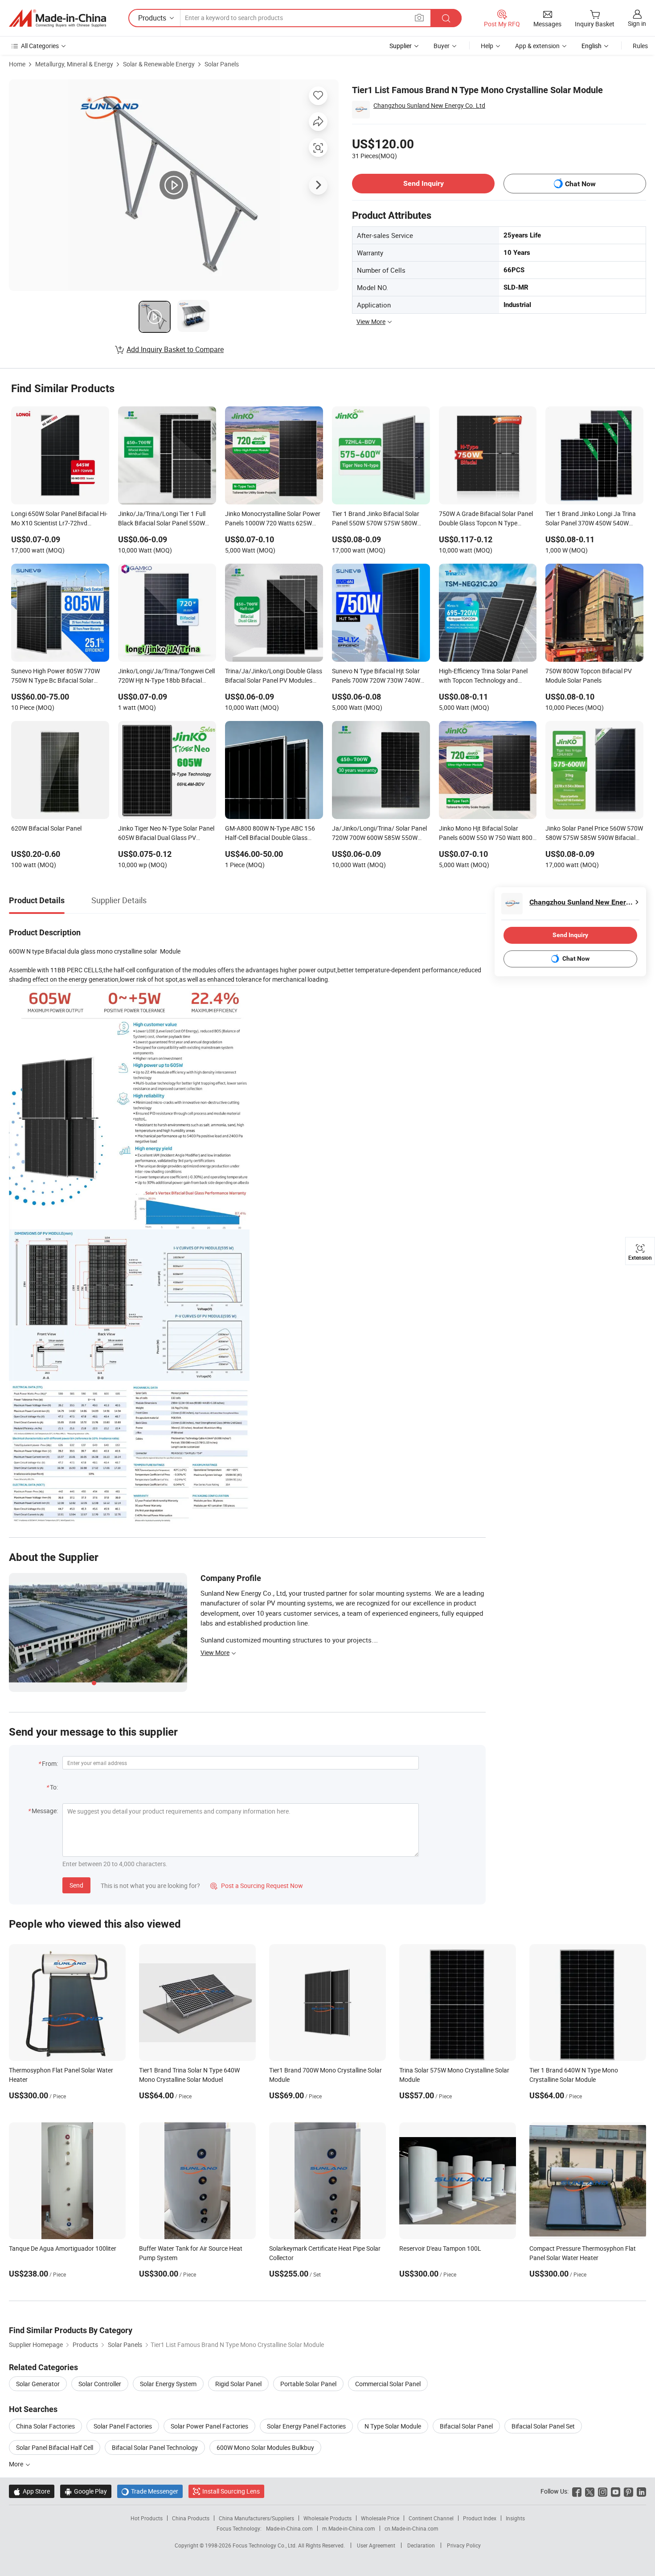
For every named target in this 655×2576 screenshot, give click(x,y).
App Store (32, 2491)
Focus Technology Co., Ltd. (265, 2545)
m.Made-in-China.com (349, 2528)
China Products (191, 2518)
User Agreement (376, 2545)
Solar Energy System (168, 2384)
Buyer (442, 46)
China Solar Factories (45, 2426)
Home (17, 64)
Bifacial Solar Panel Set (543, 2426)
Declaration (421, 2545)
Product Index (480, 2518)
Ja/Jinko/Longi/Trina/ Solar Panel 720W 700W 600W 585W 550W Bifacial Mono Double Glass (379, 834)
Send (76, 1885)
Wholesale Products (327, 2518)
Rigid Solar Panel (238, 2384)
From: (50, 1763)
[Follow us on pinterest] (628, 2491)
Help (487, 46)
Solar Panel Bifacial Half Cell (55, 2447)
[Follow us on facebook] (577, 2491)
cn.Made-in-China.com (411, 2528)
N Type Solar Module (393, 2426)
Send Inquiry (424, 183)
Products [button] (152, 18)
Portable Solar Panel (308, 2384)
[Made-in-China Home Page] (57, 18)
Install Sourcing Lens (231, 2491)
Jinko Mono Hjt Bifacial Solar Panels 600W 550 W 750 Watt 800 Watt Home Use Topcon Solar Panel (487, 834)
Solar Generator (38, 2384)
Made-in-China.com (289, 2528)
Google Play (86, 2491)
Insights (515, 2518)
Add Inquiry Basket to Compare (175, 349)
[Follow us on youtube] (616, 2491)
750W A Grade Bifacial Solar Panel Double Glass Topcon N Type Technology (486, 519)
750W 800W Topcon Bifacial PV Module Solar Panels (589, 676)
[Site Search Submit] (446, 18)
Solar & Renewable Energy (159, 64)
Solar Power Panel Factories (209, 2426)
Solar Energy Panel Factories (306, 2426)
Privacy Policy (464, 2545)
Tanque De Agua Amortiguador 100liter (63, 2248)
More (17, 2464)
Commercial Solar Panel (388, 2384)
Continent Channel (431, 2518)
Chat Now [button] (580, 184)
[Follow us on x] (590, 2491)
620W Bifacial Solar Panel (46, 828)
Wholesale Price (380, 2518)
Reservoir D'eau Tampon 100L (440, 2248)
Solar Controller (100, 2384)
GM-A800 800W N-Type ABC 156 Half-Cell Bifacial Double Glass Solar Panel (270, 834)
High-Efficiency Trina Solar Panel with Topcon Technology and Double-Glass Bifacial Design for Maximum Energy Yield (483, 676)
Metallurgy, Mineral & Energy (74, 64)
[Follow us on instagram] (603, 2491)
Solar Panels (222, 64)
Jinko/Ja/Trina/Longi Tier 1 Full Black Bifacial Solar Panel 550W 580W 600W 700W (162, 519)
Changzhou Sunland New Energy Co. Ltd (429, 105)
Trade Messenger (150, 2491)
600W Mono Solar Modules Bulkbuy (265, 2447)
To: (54, 1787)
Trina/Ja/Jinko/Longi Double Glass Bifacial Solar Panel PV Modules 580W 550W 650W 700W (274, 676)
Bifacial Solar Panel (466, 2426)
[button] (419, 18)
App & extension (537, 46)
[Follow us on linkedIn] (641, 2491)
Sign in (637, 23)
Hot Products (147, 2518)
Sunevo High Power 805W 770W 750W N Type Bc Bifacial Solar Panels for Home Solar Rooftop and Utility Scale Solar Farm (60, 676)
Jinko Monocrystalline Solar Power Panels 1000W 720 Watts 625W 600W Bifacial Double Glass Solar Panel (273, 519)
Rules (640, 46)
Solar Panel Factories (123, 2426)
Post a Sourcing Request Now (257, 1886)
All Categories (40, 46)
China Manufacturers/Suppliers (256, 2518)
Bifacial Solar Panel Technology (155, 2447)
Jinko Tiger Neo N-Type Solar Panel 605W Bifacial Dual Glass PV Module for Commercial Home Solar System (167, 834)
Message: (45, 1811)
